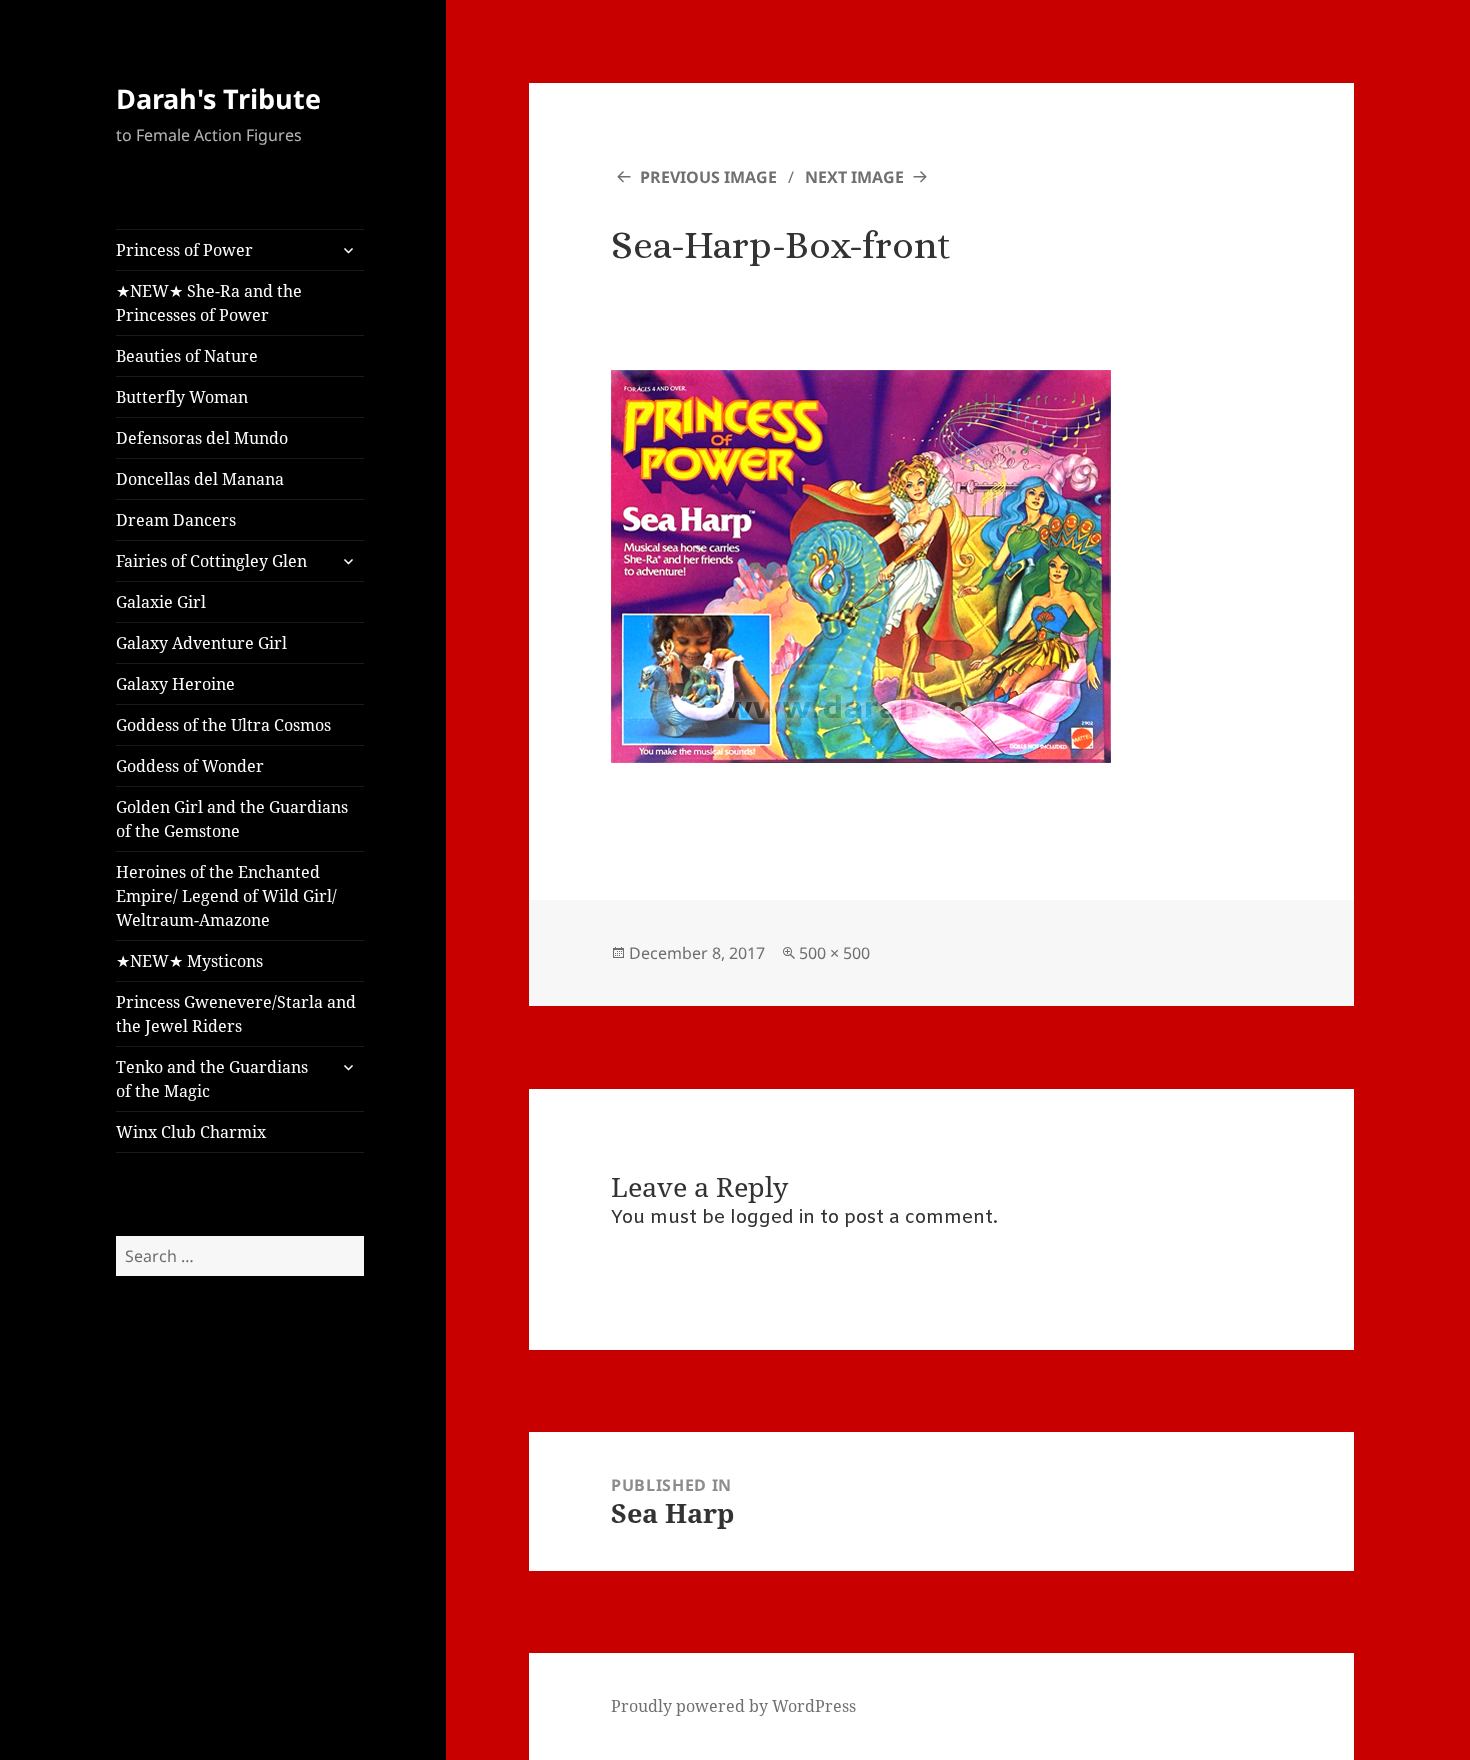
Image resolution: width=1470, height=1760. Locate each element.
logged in (772, 1218)
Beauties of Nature (187, 356)
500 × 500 (834, 953)
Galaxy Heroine (175, 684)
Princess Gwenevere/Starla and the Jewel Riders (236, 1014)
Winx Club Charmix (191, 1132)
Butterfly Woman (182, 397)
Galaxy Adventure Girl (201, 643)
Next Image (854, 177)
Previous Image (708, 177)
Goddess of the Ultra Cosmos (223, 725)
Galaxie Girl (161, 602)
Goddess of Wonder (190, 766)
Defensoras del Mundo (202, 438)
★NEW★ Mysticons (189, 961)
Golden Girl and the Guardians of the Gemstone (232, 819)
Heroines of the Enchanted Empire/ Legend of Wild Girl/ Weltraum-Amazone (226, 896)
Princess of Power (184, 250)
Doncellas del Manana (200, 479)
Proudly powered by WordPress (733, 1706)
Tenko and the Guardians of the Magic (212, 1079)
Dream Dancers (176, 520)
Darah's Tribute (218, 98)
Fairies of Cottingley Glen (211, 561)
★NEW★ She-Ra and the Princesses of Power (209, 303)
